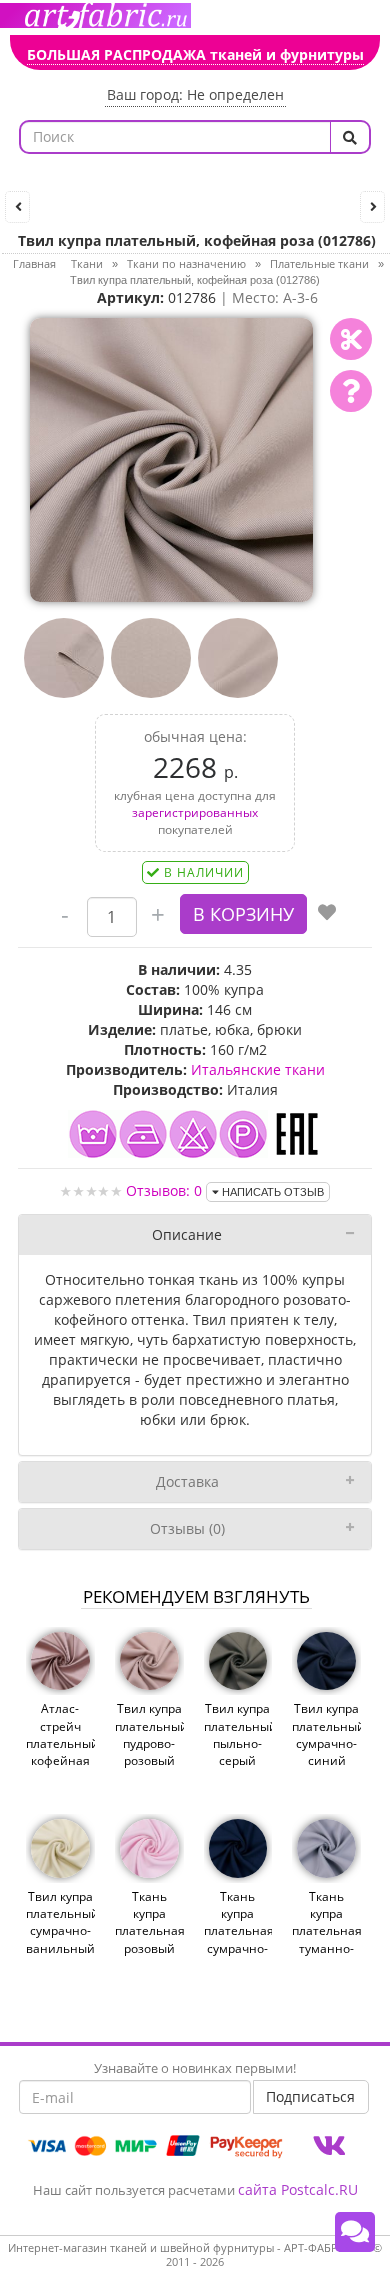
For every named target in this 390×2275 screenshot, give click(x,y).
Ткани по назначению (186, 263)
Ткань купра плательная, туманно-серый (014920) (326, 1939)
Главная (34, 263)
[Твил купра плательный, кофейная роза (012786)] (172, 458)
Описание (187, 1234)
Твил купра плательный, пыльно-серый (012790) (238, 1743)
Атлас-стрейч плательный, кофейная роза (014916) (60, 1751)
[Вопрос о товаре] (351, 391)
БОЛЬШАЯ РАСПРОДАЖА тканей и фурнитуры (195, 54)
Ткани (87, 263)
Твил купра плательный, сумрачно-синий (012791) (326, 1743)
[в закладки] (327, 914)
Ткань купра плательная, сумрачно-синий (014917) (238, 1939)
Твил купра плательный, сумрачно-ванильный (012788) (60, 1931)
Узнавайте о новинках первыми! (195, 2068)
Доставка (187, 1481)
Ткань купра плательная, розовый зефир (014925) (149, 1939)
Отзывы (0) (187, 1528)
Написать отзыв (271, 1192)
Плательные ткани (319, 263)
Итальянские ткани (258, 1069)
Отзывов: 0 (164, 1190)
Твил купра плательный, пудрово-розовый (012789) (149, 1743)
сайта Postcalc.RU (298, 2189)
